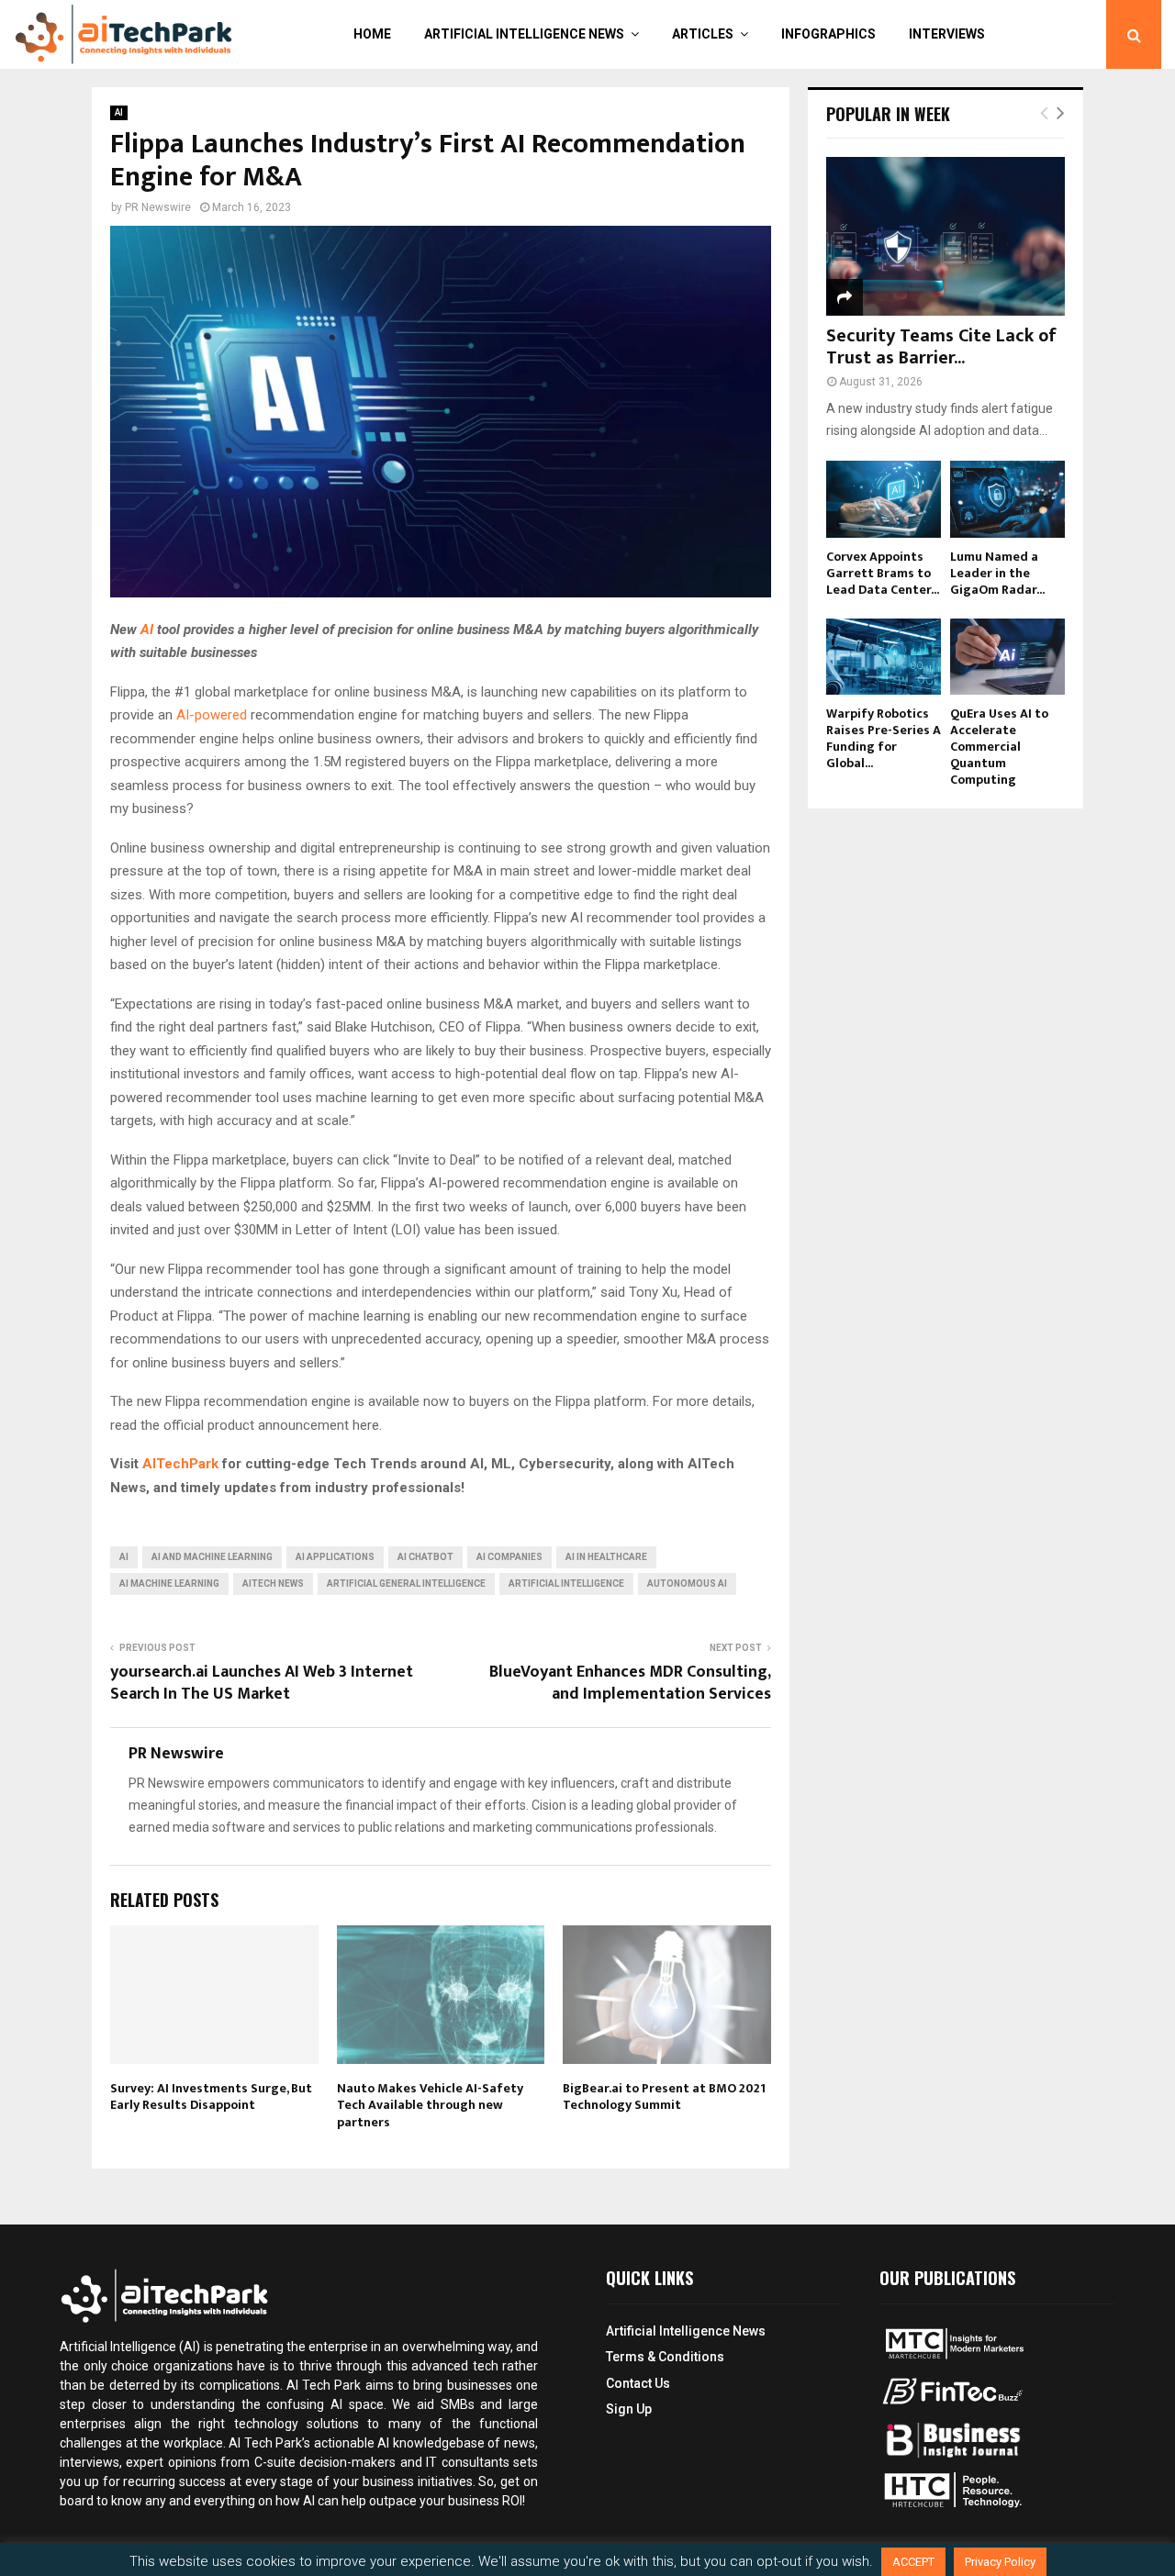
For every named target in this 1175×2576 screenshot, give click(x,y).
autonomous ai (687, 1584)
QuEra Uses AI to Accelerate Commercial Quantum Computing (999, 747)
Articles (703, 34)
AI (119, 112)
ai (124, 1557)
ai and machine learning (212, 1557)
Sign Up (629, 2409)
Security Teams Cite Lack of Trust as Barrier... (941, 347)
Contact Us (638, 2383)
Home (372, 34)
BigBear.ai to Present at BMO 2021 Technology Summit (664, 2096)
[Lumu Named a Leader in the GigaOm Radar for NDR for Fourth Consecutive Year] (1007, 499)
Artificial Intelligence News (524, 34)
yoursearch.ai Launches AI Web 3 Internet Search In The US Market (262, 1683)
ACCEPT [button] (913, 2562)
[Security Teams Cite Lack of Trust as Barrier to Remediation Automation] (946, 236)
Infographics (828, 34)
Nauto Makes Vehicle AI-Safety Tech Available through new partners (430, 2105)
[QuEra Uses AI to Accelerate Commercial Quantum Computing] (1007, 657)
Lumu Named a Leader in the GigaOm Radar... (997, 573)
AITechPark (180, 1464)
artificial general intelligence (406, 1584)
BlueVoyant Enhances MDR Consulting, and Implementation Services (630, 1683)
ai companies (509, 1557)
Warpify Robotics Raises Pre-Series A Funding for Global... (884, 738)
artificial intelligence (566, 1584)
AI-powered (212, 715)
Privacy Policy (1000, 2562)
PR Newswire (158, 207)
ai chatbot (425, 1557)
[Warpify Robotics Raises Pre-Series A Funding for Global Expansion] (884, 657)
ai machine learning (169, 1584)
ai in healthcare (606, 1557)
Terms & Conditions (665, 2357)
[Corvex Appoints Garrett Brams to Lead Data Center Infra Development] (884, 499)
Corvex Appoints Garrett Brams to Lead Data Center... (883, 573)
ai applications (335, 1557)
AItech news (273, 1584)
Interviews (947, 34)
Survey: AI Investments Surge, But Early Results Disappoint (211, 2096)
